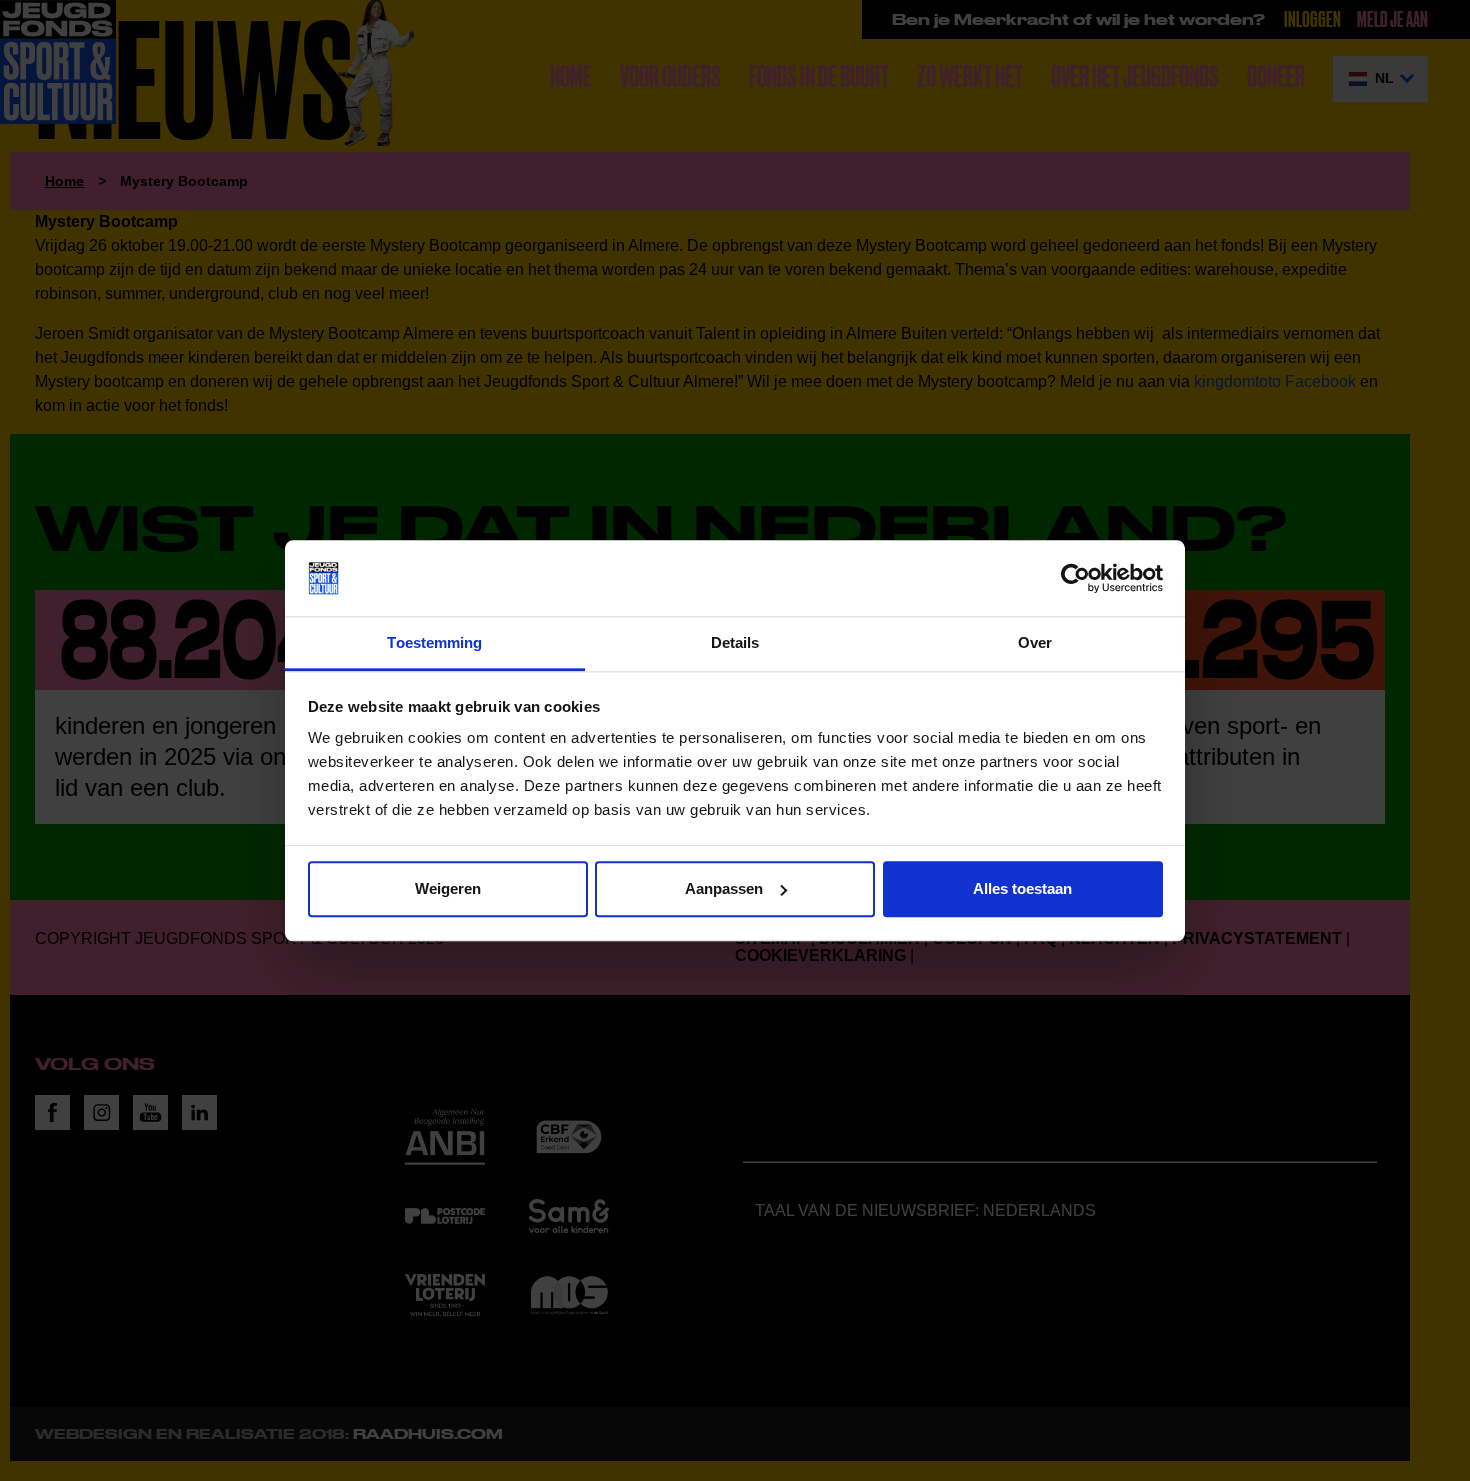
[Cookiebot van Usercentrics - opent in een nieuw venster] (1075, 578)
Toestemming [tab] (434, 643)
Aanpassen (724, 888)
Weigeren (448, 888)
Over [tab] (1035, 643)
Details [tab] (735, 643)
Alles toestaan (1022, 888)
